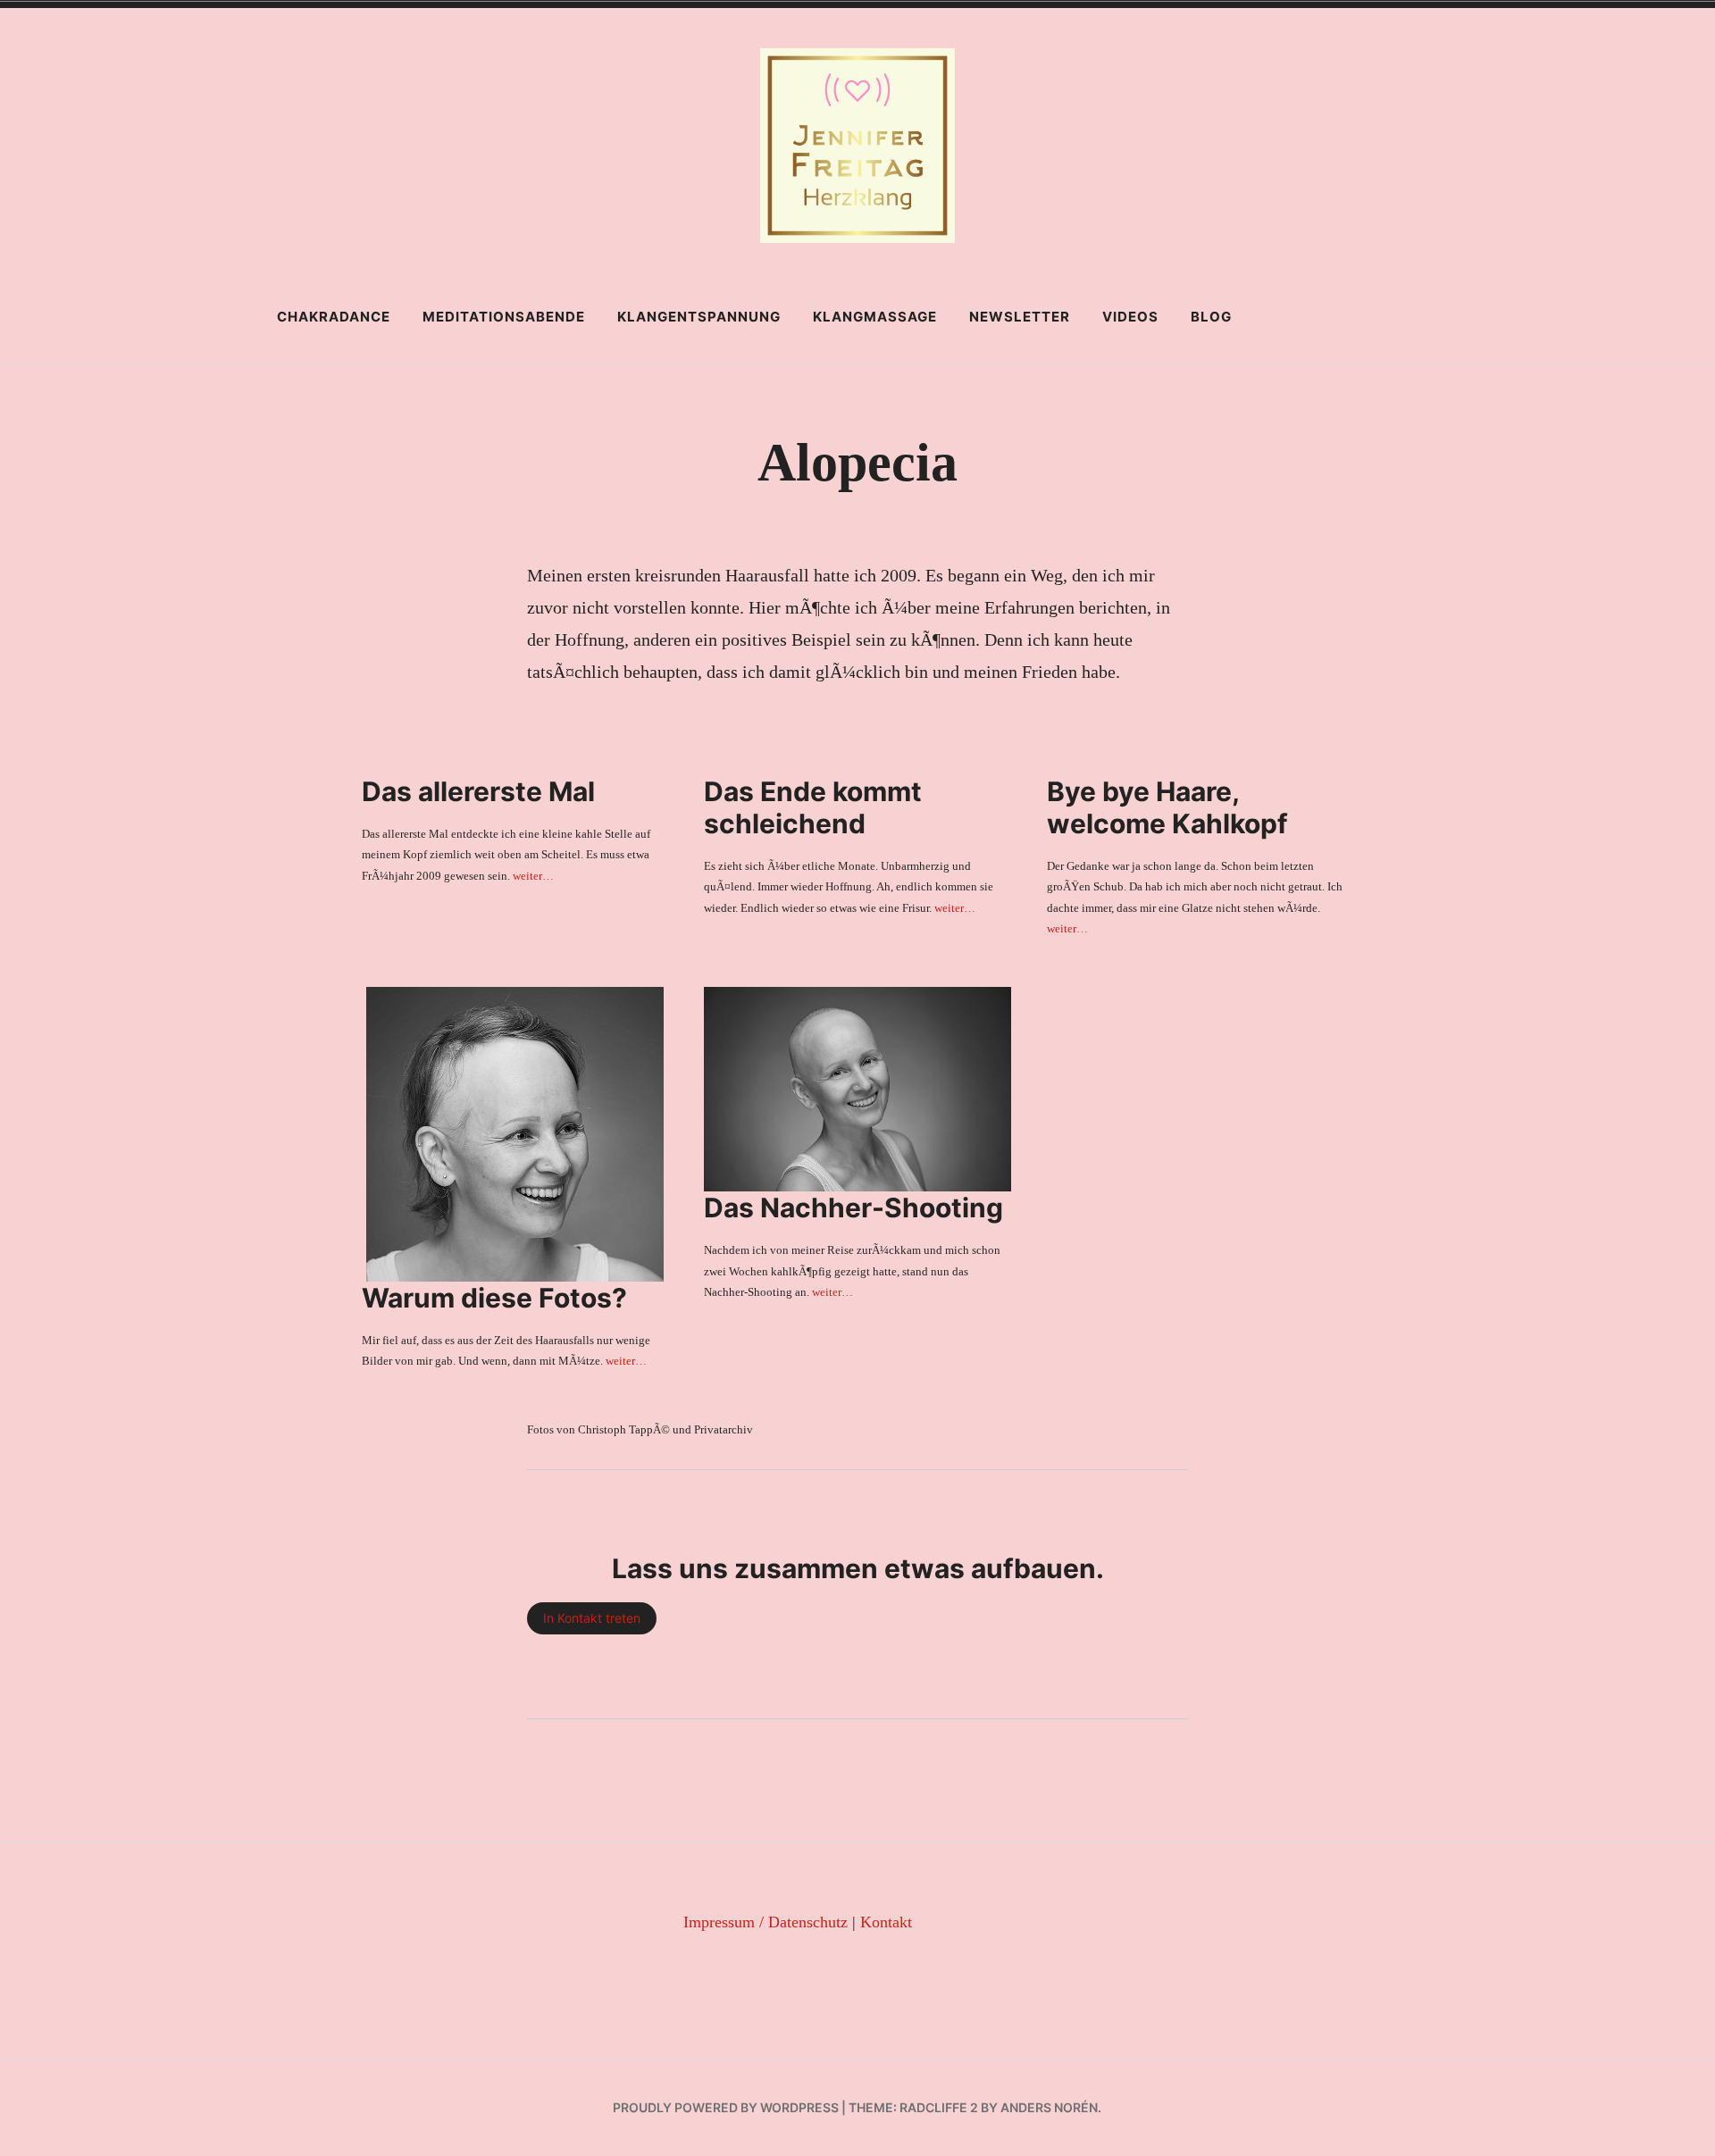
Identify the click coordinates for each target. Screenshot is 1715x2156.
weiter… (533, 876)
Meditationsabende (504, 317)
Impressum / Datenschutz (765, 1922)
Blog (1211, 317)
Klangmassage (875, 317)
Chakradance (334, 317)
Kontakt (886, 1922)
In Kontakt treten (592, 1618)
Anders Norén (1049, 2107)
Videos (1130, 317)
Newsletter (1020, 317)
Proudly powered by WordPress (726, 2107)
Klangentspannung (699, 317)
